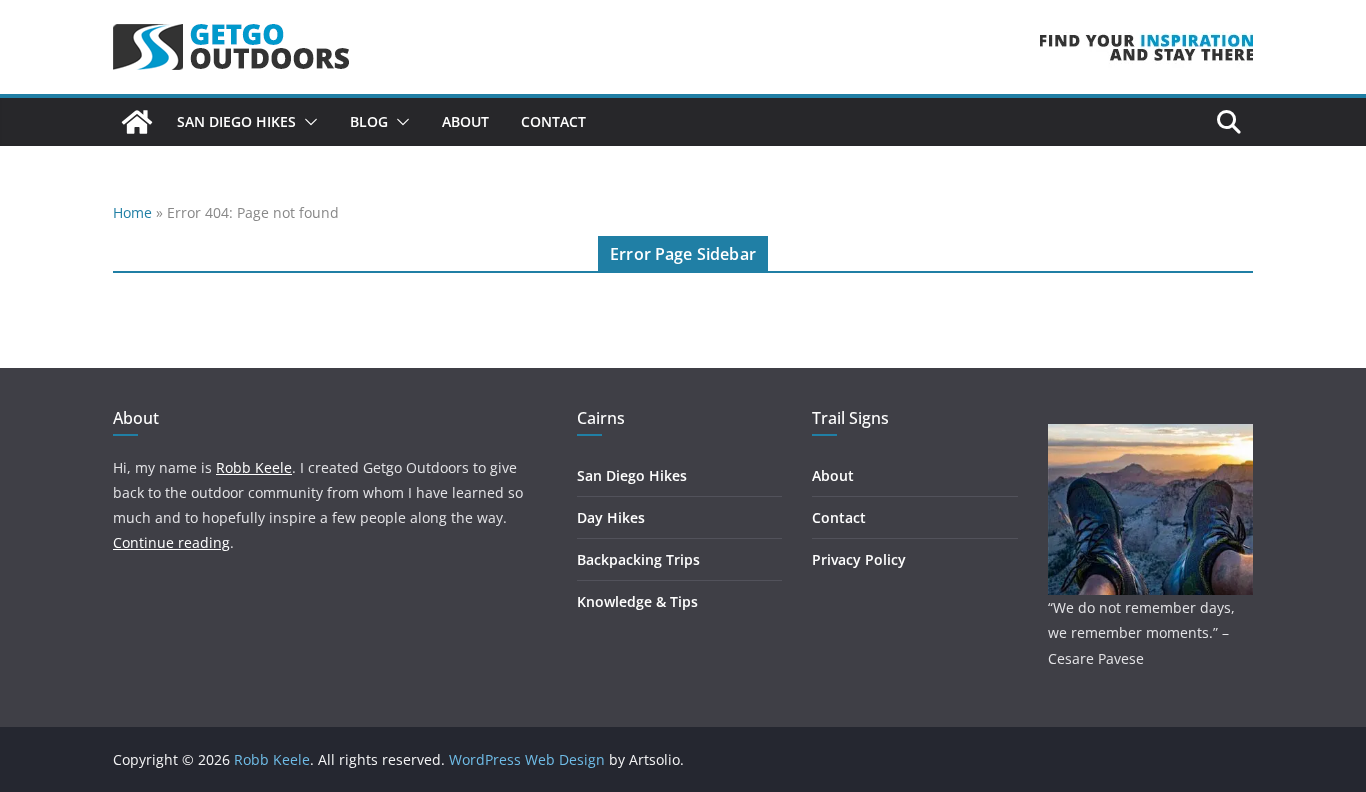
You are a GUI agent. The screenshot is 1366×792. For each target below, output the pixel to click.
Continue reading (171, 542)
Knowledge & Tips (637, 601)
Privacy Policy (859, 559)
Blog (369, 121)
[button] (307, 122)
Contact (553, 121)
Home (132, 212)
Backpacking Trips (638, 559)
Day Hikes (611, 517)
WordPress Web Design (527, 759)
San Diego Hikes (236, 121)
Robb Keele (254, 467)
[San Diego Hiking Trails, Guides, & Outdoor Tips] (137, 122)
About (465, 121)
